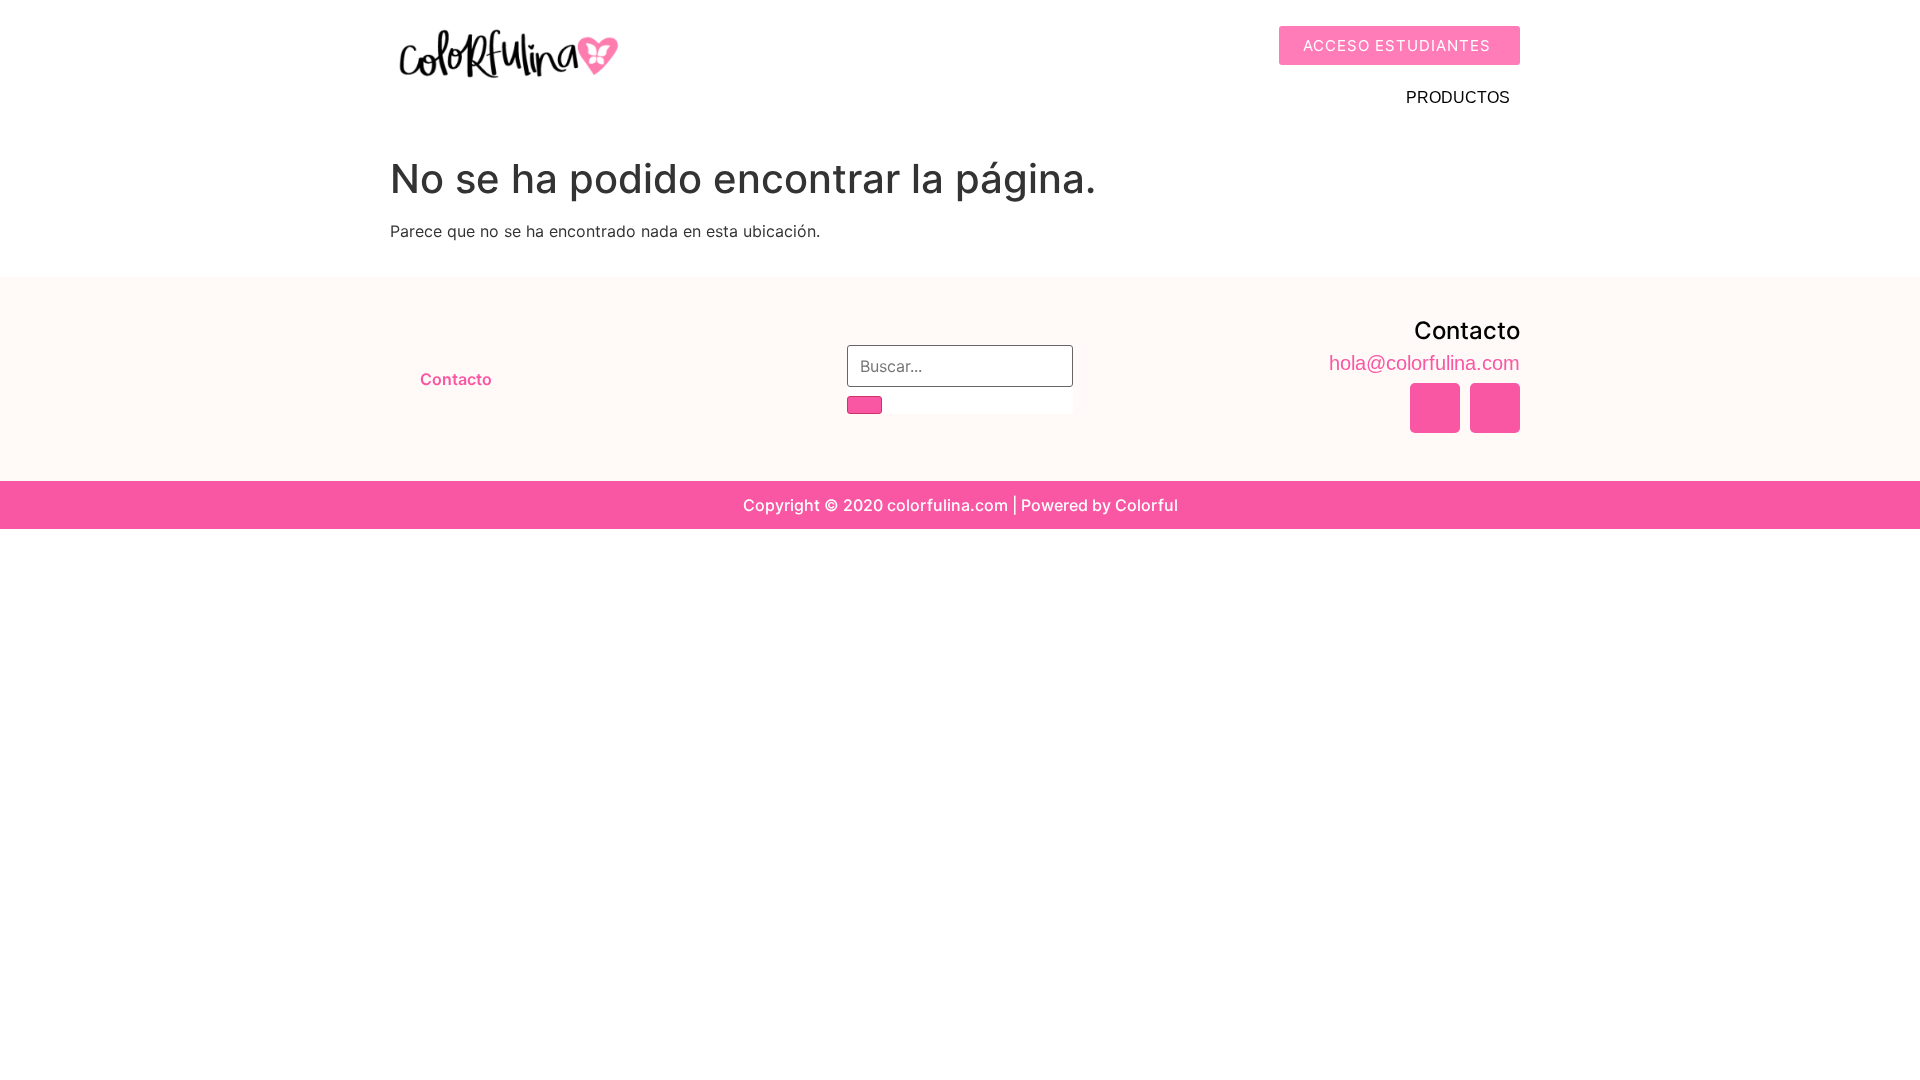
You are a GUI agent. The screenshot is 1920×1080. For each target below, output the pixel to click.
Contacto (456, 379)
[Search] (864, 405)
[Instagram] (1495, 408)
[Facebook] (1435, 408)
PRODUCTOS (1458, 97)
